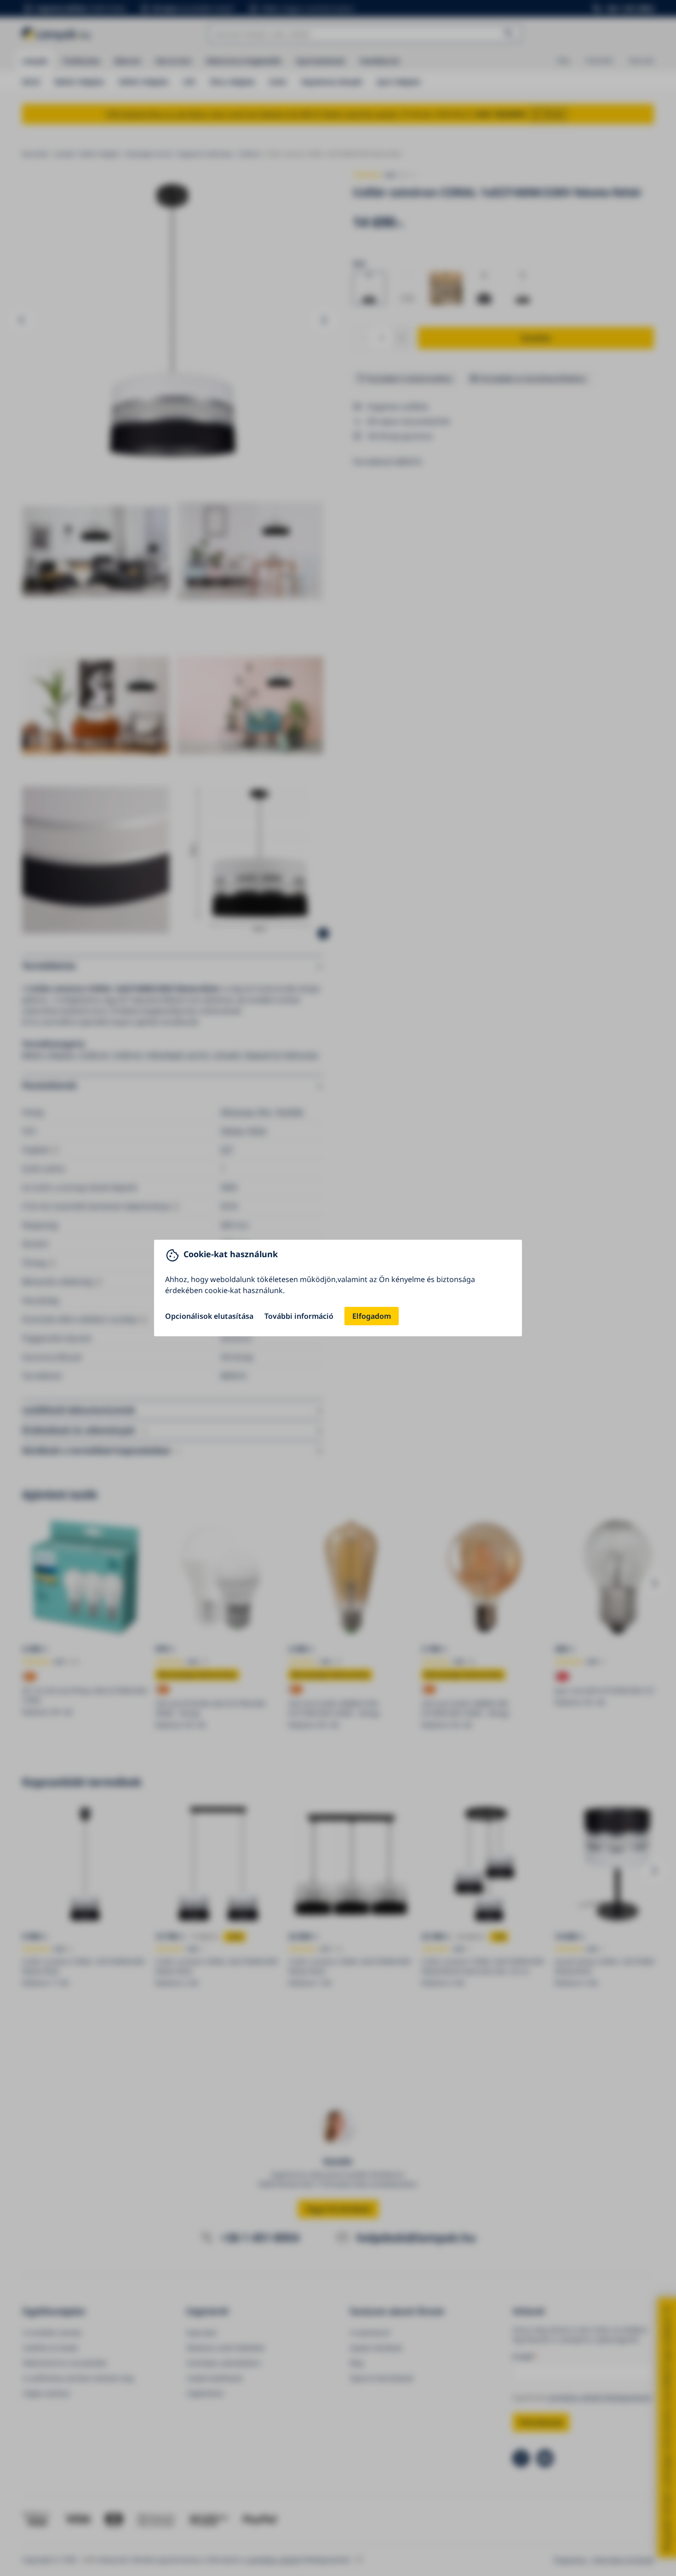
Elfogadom (372, 1316)
